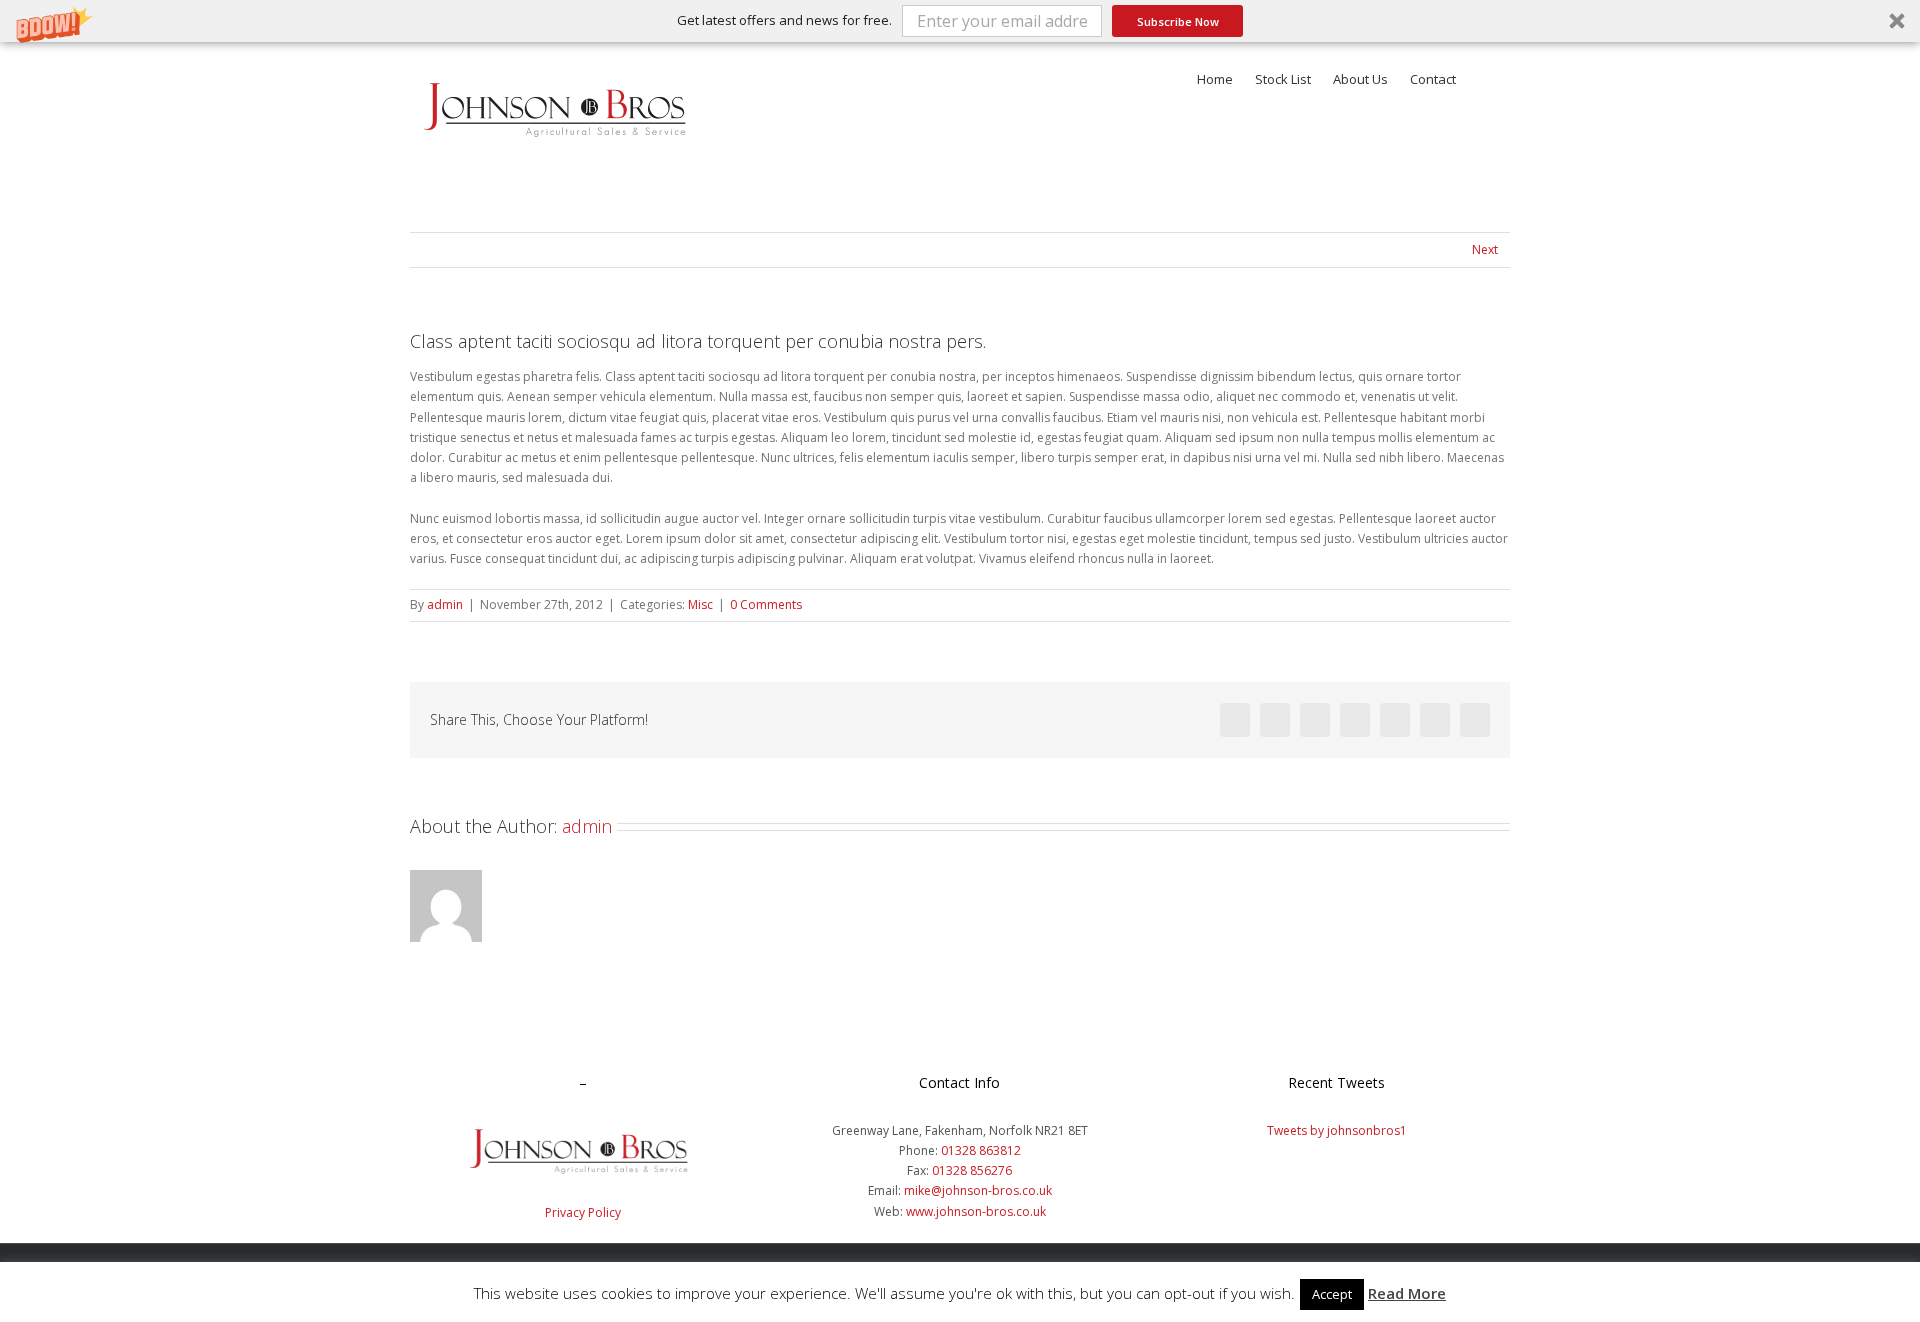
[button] (960, 21)
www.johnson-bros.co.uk (976, 1211)
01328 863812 (981, 1150)
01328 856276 (972, 1170)
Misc (700, 604)
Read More (1407, 1293)
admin (445, 604)
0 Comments (766, 604)
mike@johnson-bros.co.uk (978, 1190)
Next (1485, 249)
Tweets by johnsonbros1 (1337, 1130)
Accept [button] (1332, 1294)
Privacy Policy (583, 1212)
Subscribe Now (1178, 21)
